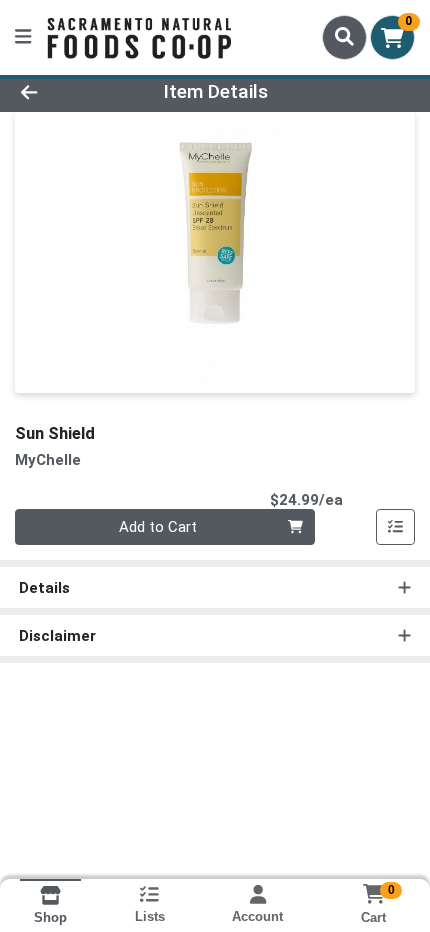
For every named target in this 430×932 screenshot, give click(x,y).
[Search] (344, 37)
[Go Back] (65, 92)
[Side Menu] (23, 37)
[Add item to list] (396, 527)
